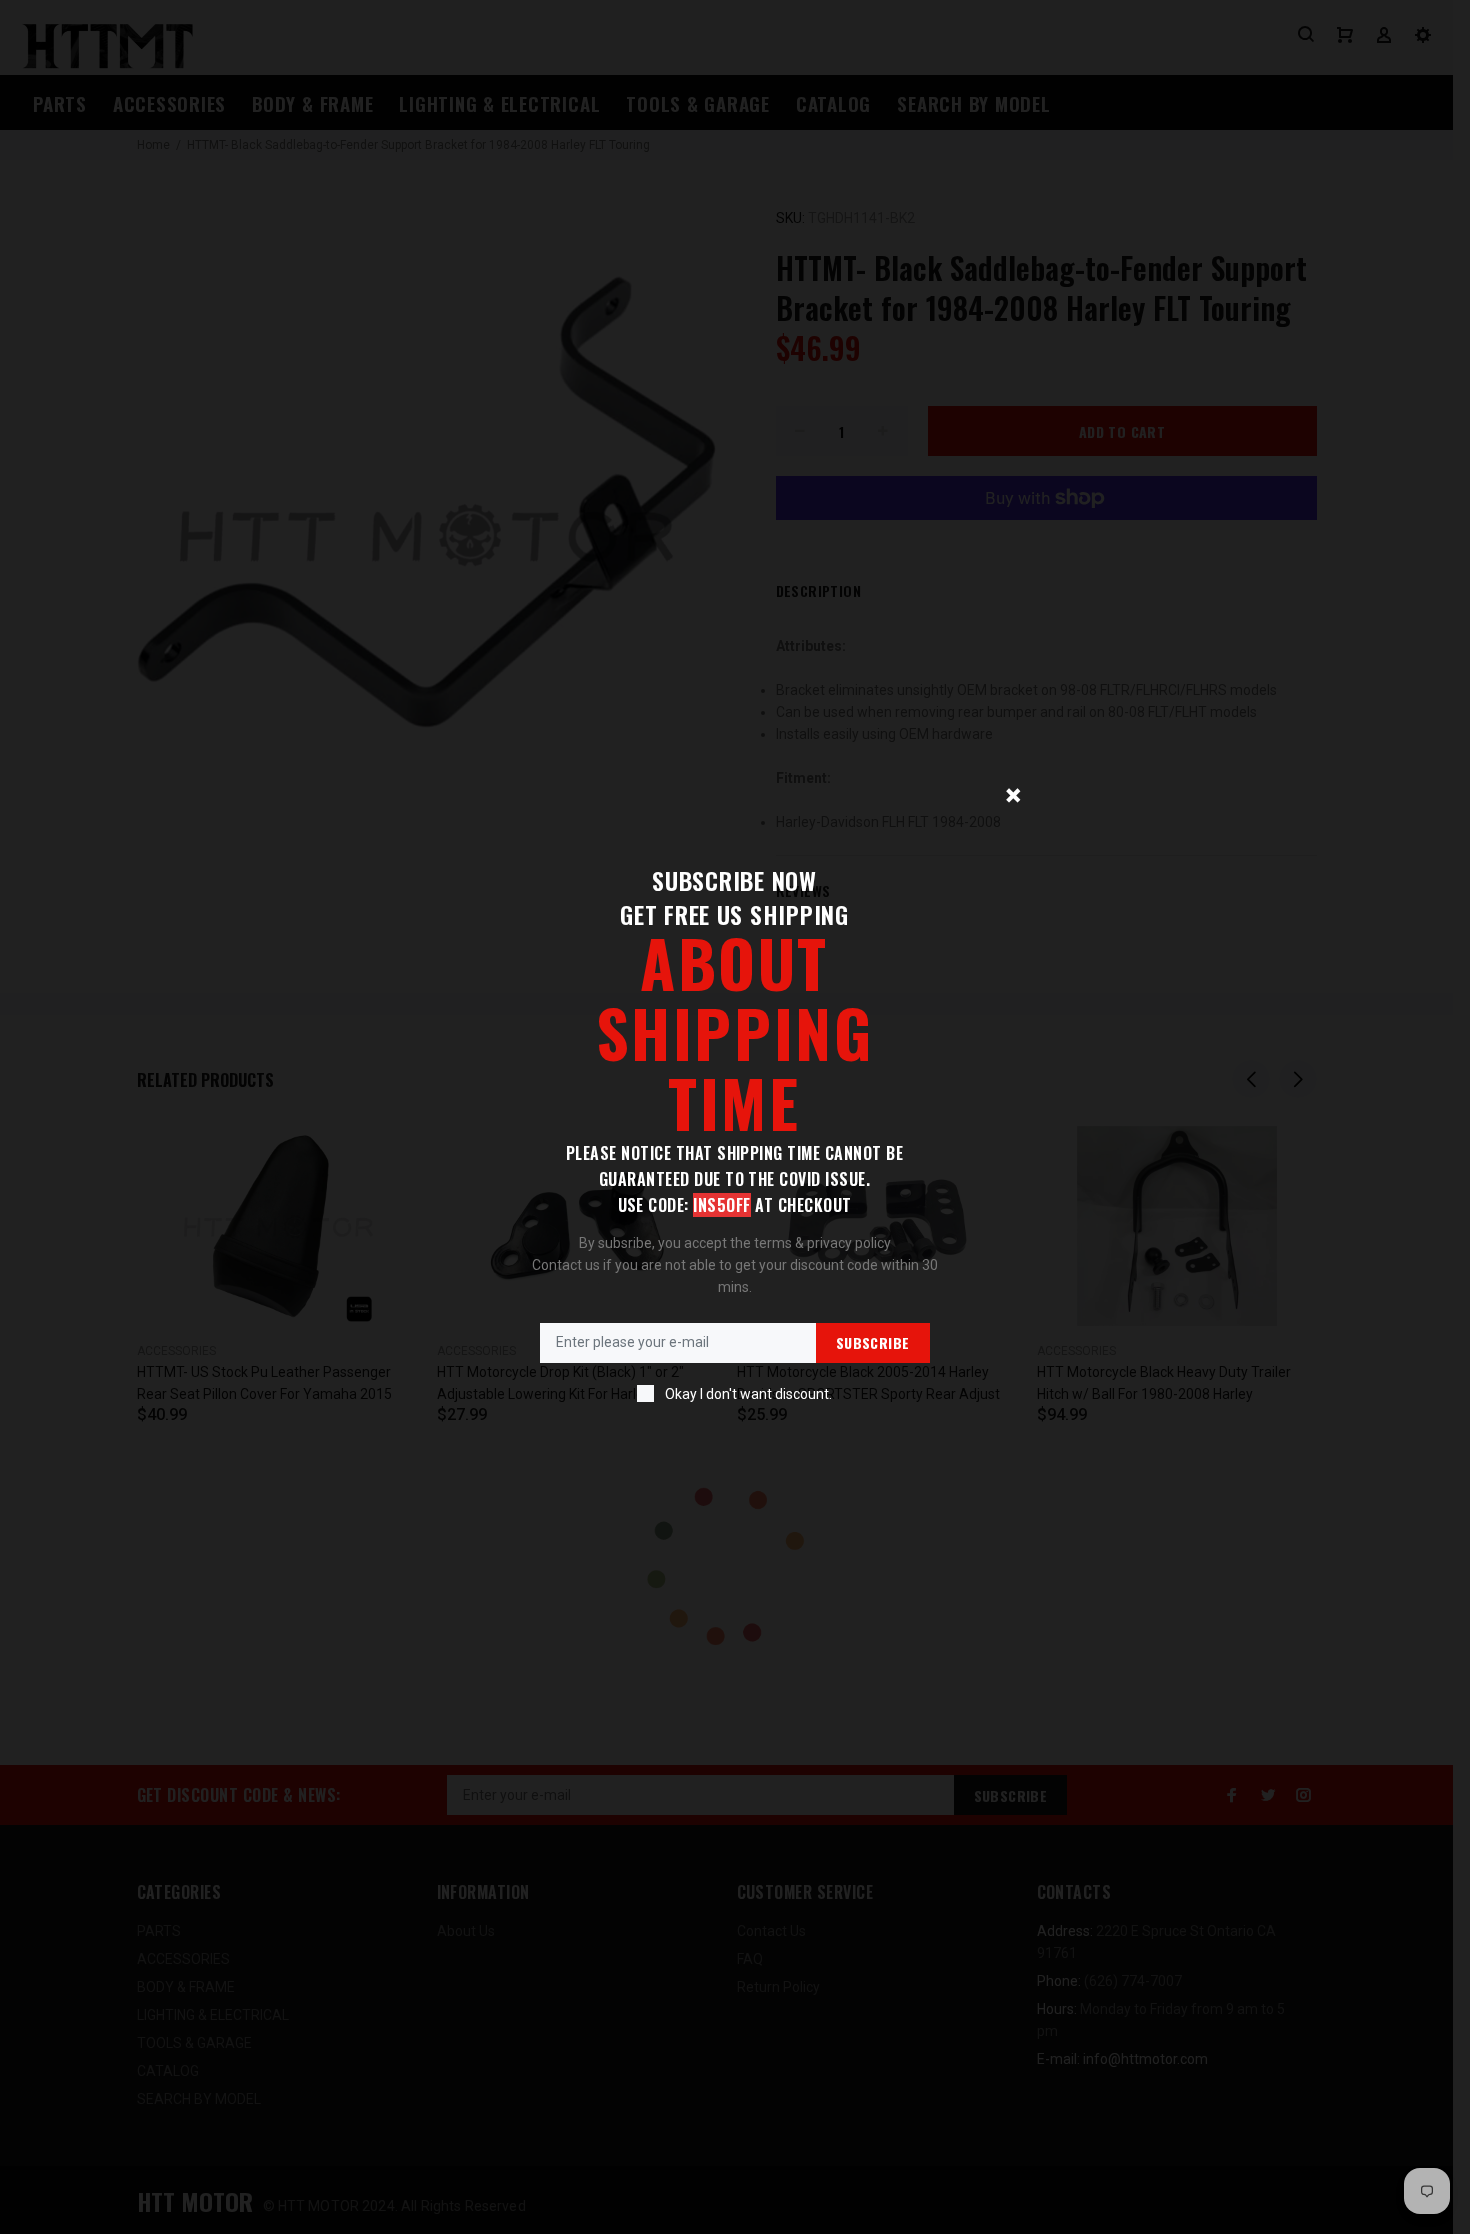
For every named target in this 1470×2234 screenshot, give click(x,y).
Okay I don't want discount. (748, 1394)
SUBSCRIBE (873, 1342)
